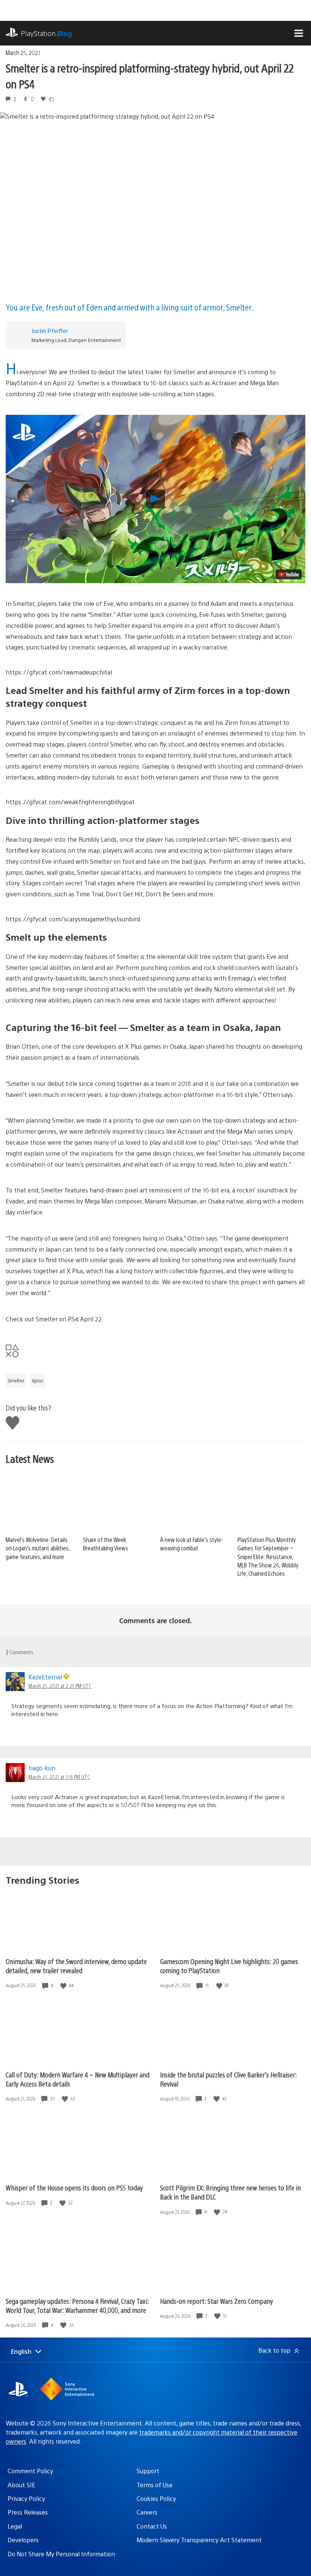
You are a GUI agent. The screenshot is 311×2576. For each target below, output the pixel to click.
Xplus (38, 1381)
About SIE (21, 2485)
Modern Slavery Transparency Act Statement (199, 2540)
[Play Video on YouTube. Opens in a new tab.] (289, 574)
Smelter (16, 1381)
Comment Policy (30, 2471)
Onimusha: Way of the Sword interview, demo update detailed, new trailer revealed (76, 1966)
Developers (23, 2540)
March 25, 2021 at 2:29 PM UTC (60, 1686)
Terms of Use (155, 2485)
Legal (15, 2526)
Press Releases (28, 2512)
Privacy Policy (26, 2498)
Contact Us (152, 2526)
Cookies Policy (156, 2498)
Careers (147, 2512)
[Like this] (64, 1985)
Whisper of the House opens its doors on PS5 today (74, 2188)
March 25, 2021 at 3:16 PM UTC (59, 1777)
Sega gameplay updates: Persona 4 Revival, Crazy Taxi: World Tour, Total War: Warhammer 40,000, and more (77, 2305)
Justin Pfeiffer (50, 330)
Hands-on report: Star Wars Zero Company (217, 2301)
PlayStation (46, 33)
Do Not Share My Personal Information (61, 2554)
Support (148, 2471)
